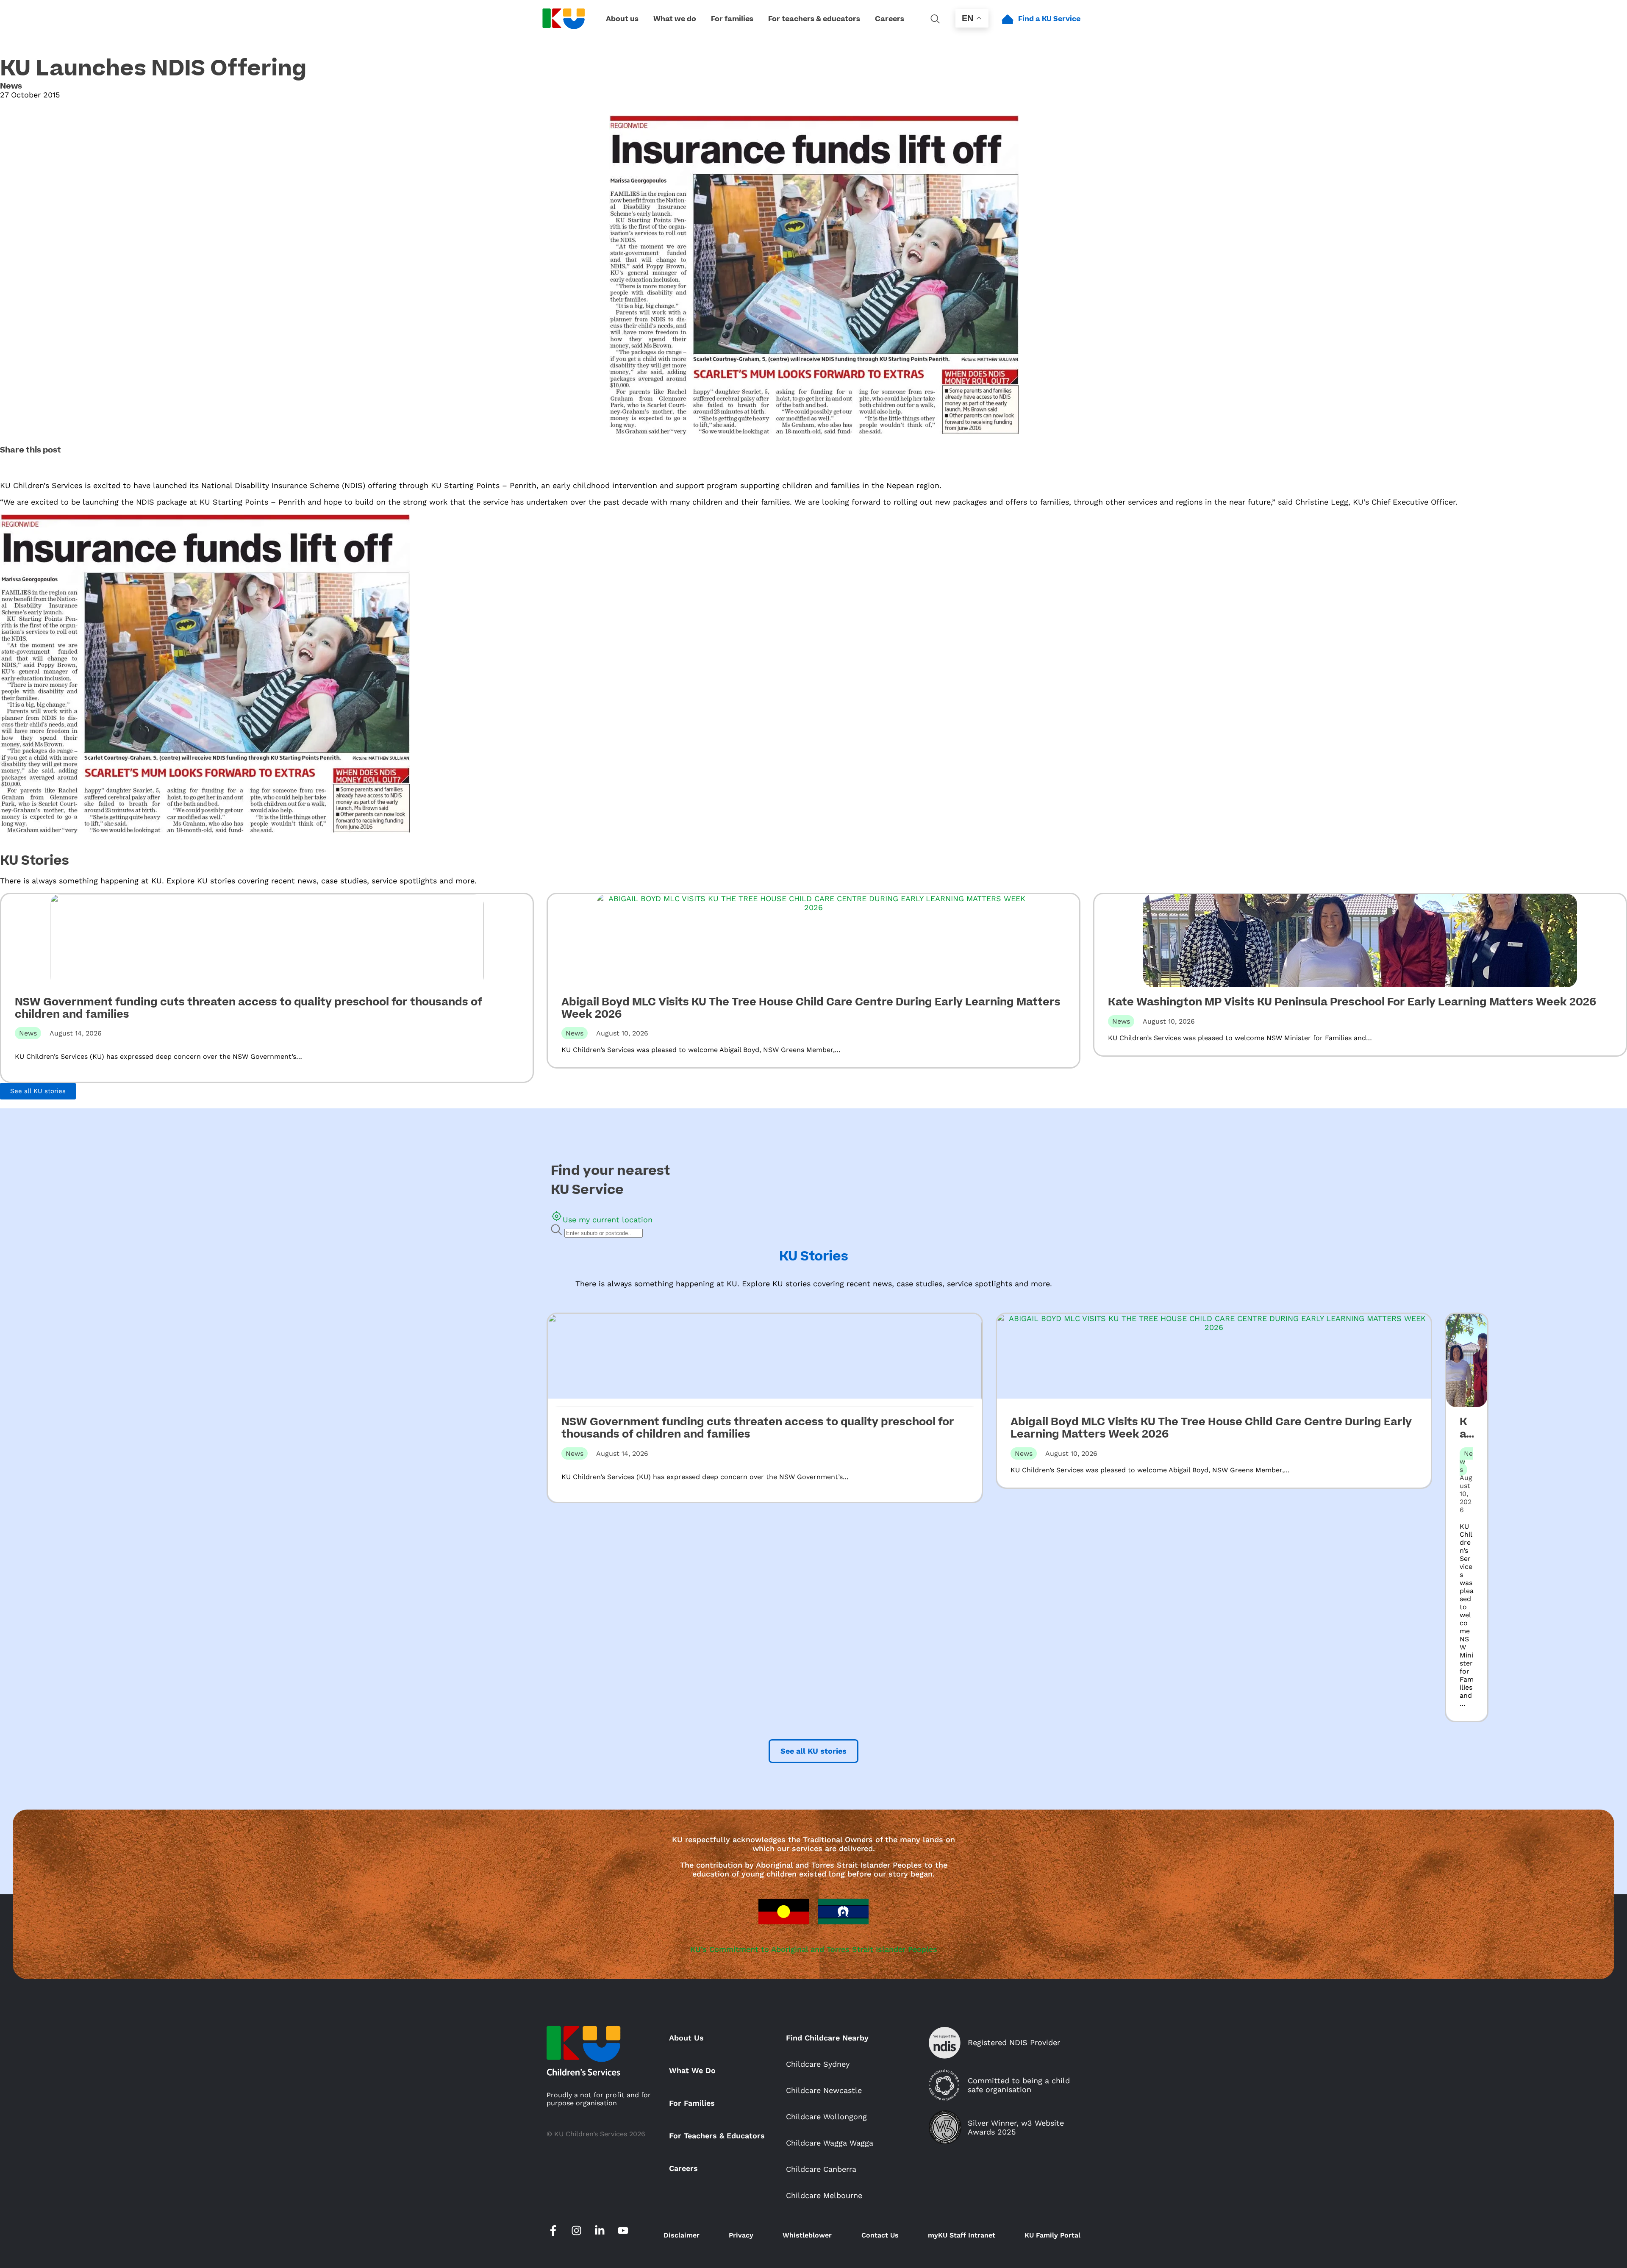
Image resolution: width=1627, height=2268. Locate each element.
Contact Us (880, 2235)
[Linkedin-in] (600, 2231)
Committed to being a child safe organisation (1019, 2085)
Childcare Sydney (818, 2064)
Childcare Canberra (821, 2169)
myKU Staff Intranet (962, 2235)
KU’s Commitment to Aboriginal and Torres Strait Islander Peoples (814, 1949)
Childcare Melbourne (824, 2195)
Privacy (741, 2235)
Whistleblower (807, 2235)
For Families (692, 2103)
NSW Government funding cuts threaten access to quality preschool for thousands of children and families (248, 1008)
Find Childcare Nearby (827, 2038)
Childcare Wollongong (826, 2117)
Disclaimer (682, 2235)
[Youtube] (623, 2231)
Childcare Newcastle (824, 2090)
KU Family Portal (1052, 2235)
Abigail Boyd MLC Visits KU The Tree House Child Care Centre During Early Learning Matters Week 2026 (811, 1008)
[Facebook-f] (553, 2231)
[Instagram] (576, 2231)
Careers (683, 2168)
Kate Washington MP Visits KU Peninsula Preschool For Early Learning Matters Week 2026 (1352, 1002)
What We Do (692, 2070)
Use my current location (608, 1220)
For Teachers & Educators (717, 2136)
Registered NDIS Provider (1014, 2042)
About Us (686, 2038)
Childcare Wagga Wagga (830, 2143)
